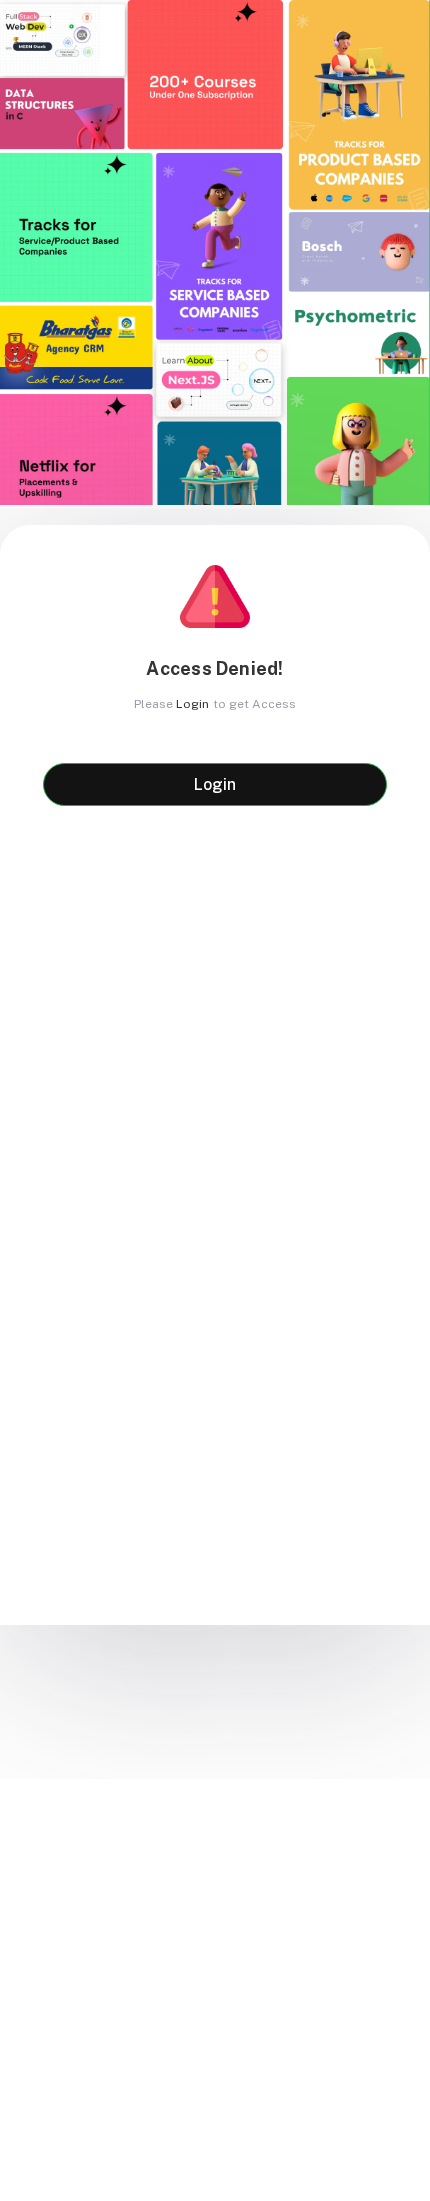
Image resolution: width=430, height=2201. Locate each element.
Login (192, 704)
